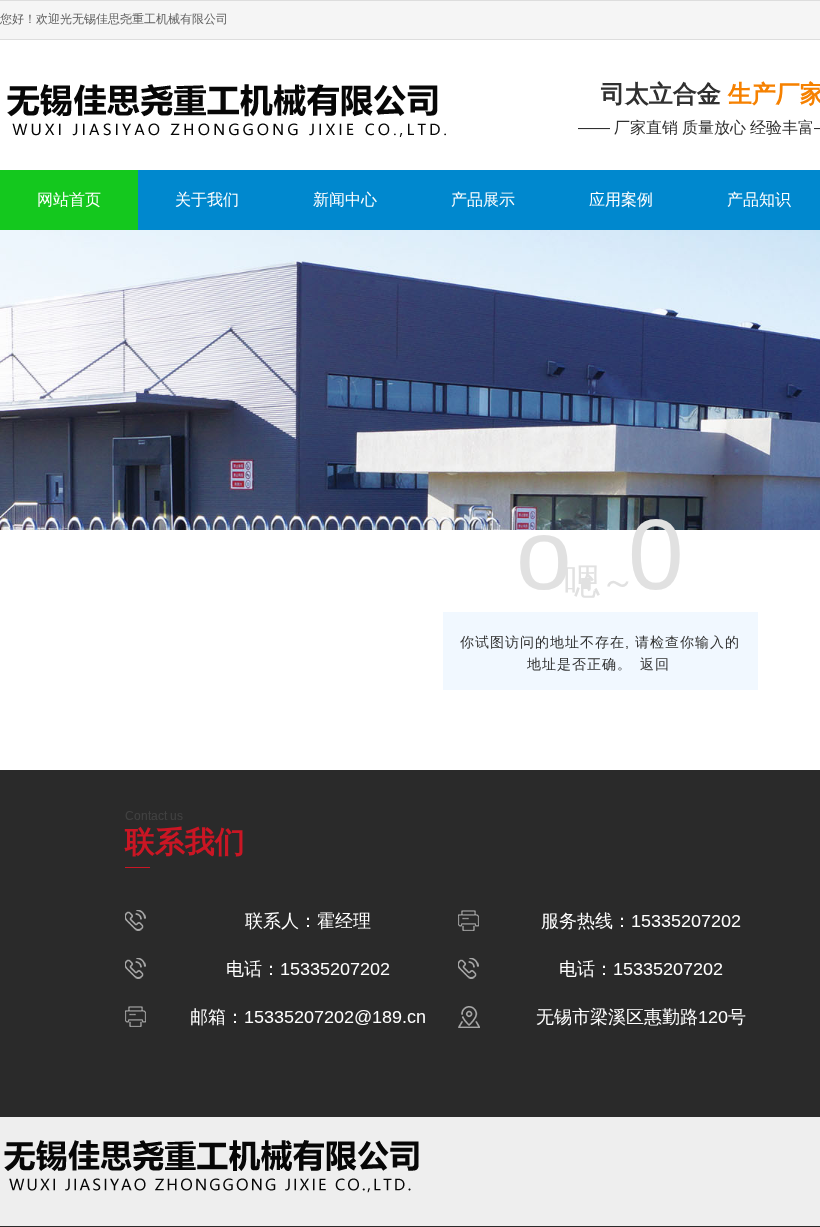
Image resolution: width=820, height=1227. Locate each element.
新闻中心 (345, 199)
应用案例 (621, 199)
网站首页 (69, 199)
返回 (655, 664)
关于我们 (207, 199)
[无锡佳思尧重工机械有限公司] (256, 105)
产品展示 (483, 199)
